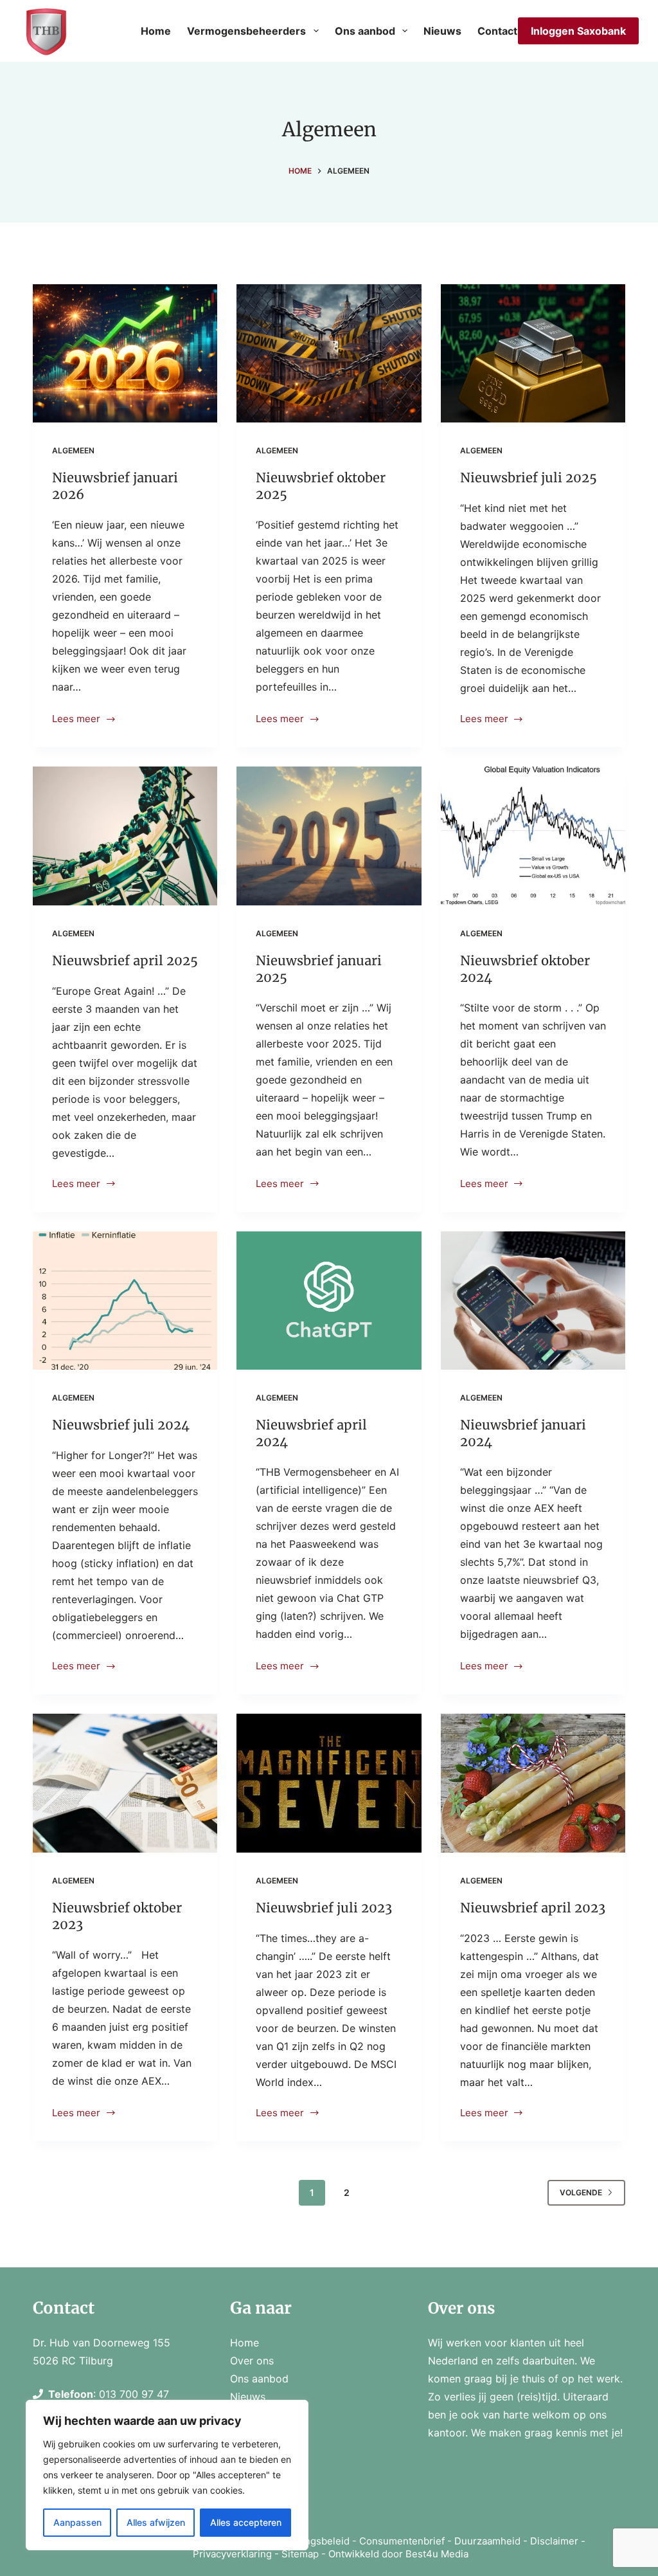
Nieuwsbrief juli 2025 (529, 477)
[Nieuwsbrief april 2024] (329, 1301)
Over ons (252, 2361)
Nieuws (442, 31)
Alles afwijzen (156, 2522)
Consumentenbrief (402, 2541)
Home (156, 31)
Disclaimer (554, 2541)
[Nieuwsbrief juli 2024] (125, 1301)
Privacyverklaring (232, 2554)
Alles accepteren (246, 2522)
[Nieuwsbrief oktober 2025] (329, 353)
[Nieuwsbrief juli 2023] (329, 1783)
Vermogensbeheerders (246, 31)
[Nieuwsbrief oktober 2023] (125, 1783)
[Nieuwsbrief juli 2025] (533, 353)
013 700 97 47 (134, 2394)
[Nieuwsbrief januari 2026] (125, 353)
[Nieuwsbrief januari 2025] (329, 836)
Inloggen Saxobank (578, 31)
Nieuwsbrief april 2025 (125, 960)
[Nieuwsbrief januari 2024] (533, 1301)
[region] (167, 2475)
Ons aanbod (365, 31)
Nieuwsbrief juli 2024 (121, 1425)
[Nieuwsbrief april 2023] (533, 1783)
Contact (497, 31)
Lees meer (79, 720)
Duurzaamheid (487, 2541)
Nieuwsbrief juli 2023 (324, 1908)
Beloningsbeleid (313, 2541)
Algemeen (73, 450)
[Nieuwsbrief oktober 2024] (533, 836)
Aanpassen (77, 2522)
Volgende (581, 2192)
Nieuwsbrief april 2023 (533, 1908)
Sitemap (300, 2554)
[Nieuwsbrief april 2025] (125, 836)
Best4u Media (437, 2554)
